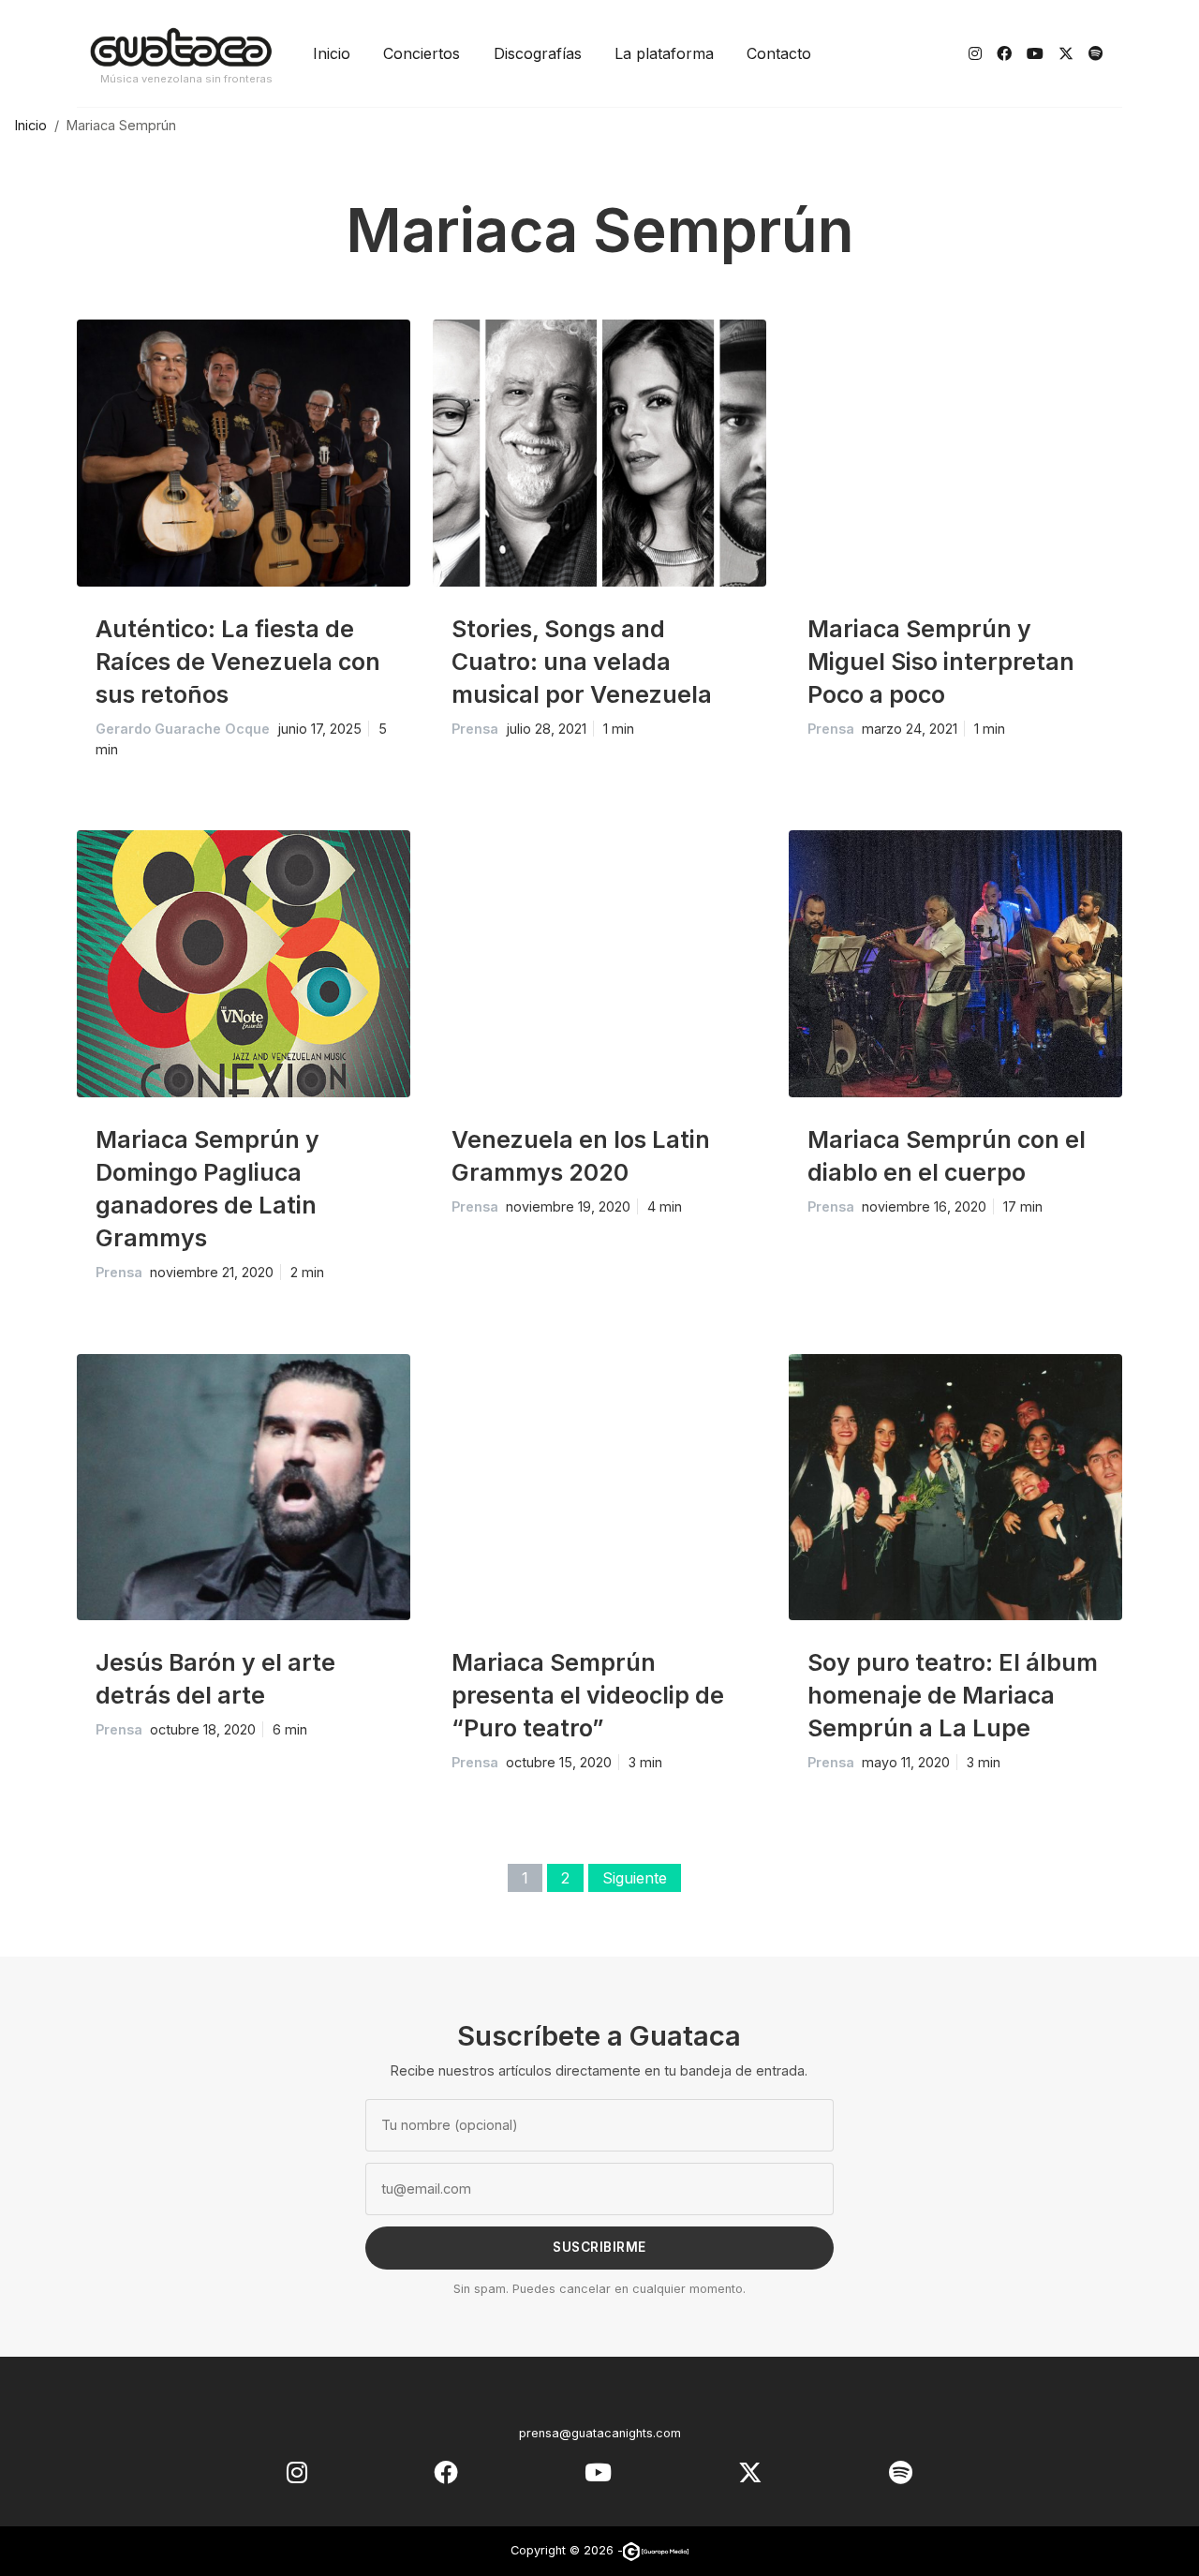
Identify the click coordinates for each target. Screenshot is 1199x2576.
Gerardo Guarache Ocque (183, 729)
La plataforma (664, 53)
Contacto (779, 53)
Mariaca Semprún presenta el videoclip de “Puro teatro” (588, 1695)
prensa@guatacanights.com (600, 2433)
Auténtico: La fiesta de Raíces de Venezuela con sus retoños (238, 662)
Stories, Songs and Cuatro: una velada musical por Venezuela (582, 662)
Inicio (332, 53)
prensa (475, 729)
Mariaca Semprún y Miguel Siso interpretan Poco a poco (941, 662)
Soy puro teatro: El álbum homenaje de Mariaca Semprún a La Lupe (953, 1695)
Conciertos (422, 53)
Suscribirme (599, 2247)
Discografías (538, 53)
